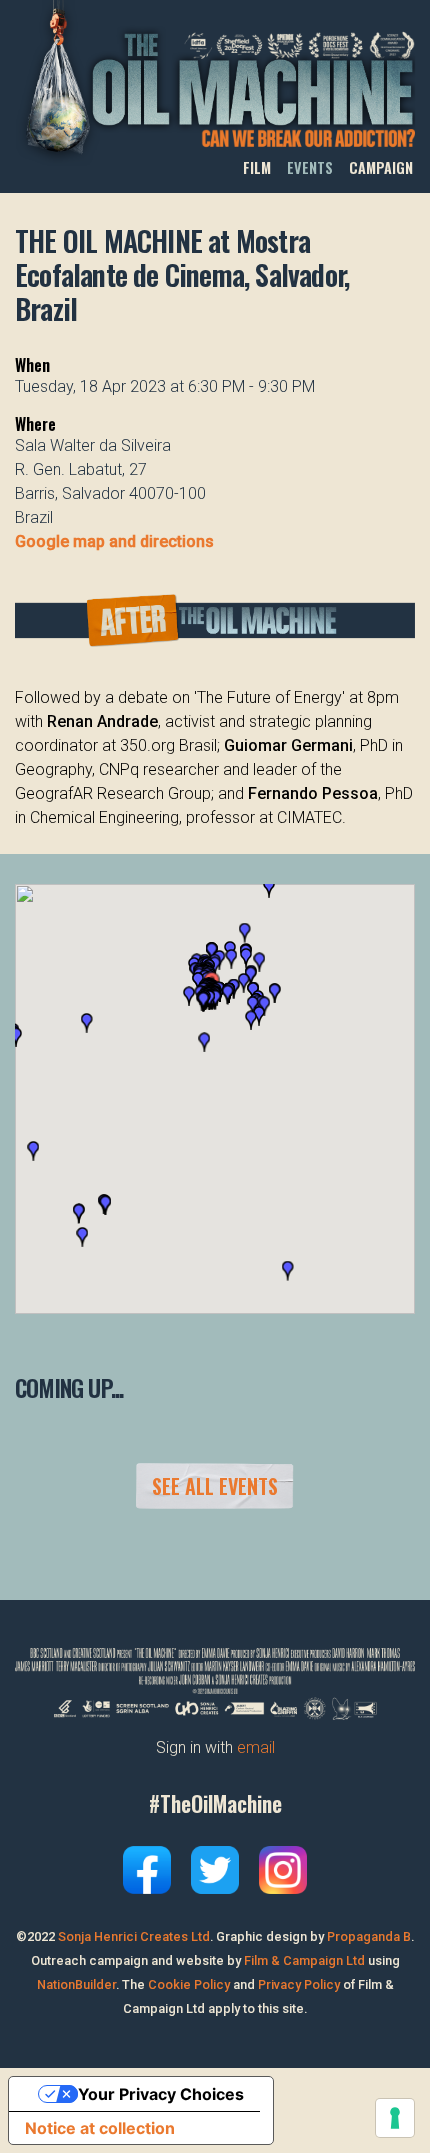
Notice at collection (100, 2128)
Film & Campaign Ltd (304, 1960)
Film (257, 167)
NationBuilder (76, 1984)
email (256, 1747)
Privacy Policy (299, 1984)
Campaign (381, 167)
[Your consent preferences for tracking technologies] (395, 2118)
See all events (215, 1486)
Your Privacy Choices (161, 2094)
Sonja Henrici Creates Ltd (134, 1936)
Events (310, 167)
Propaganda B (369, 1936)
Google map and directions (114, 541)
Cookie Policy (189, 1984)
